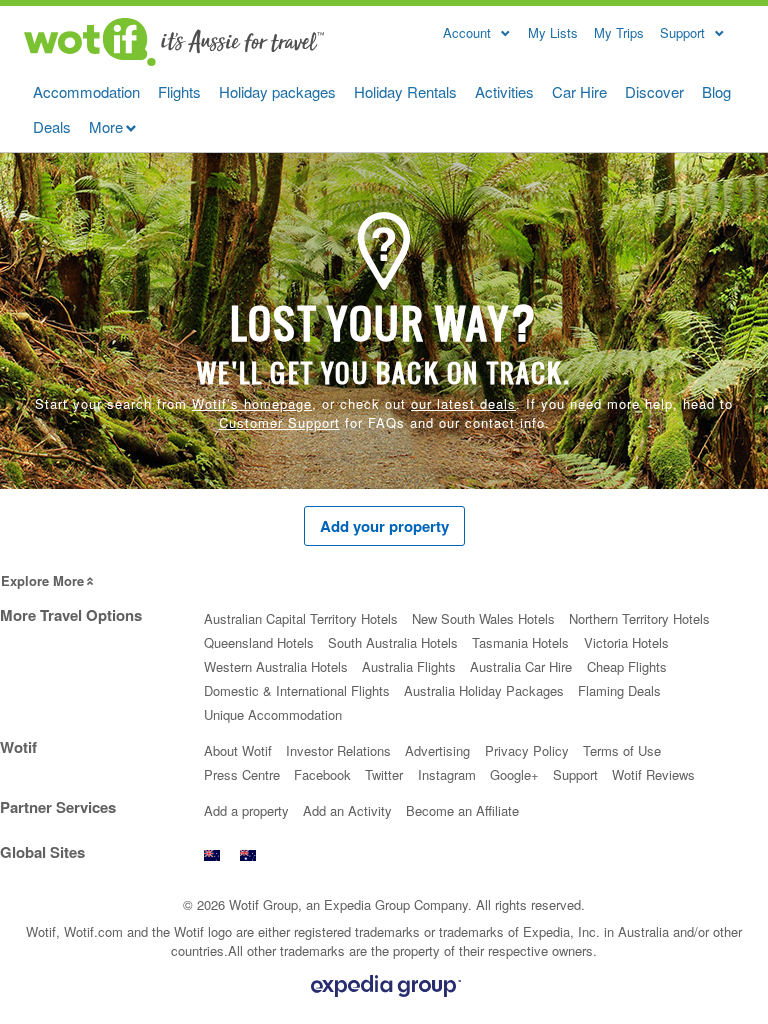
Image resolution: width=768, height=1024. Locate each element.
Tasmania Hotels (520, 642)
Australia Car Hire (521, 666)
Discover (654, 91)
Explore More (42, 580)
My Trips (619, 32)
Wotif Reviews (653, 774)
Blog (716, 91)
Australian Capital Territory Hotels (301, 618)
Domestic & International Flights (297, 690)
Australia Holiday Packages (484, 690)
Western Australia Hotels (276, 666)
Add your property (384, 526)
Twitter (384, 774)
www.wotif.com (248, 860)
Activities (504, 91)
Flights (179, 91)
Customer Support (279, 422)
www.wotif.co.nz (212, 860)
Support (575, 774)
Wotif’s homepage (252, 403)
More (106, 126)
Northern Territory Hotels (639, 618)
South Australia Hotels (393, 642)
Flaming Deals (619, 690)
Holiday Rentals (405, 91)
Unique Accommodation (273, 714)
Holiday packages (277, 91)
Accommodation (86, 91)
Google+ (514, 774)
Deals (52, 126)
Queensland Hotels (259, 642)
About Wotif (238, 750)
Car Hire (579, 91)
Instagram (447, 774)
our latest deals (463, 403)
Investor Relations (338, 750)
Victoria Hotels (626, 642)
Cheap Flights (627, 666)
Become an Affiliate (462, 810)
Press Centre (242, 774)
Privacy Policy (527, 750)
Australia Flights (409, 666)
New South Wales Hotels (483, 618)
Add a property (246, 810)
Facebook (322, 774)
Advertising (437, 750)
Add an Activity (347, 810)
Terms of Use (622, 750)
